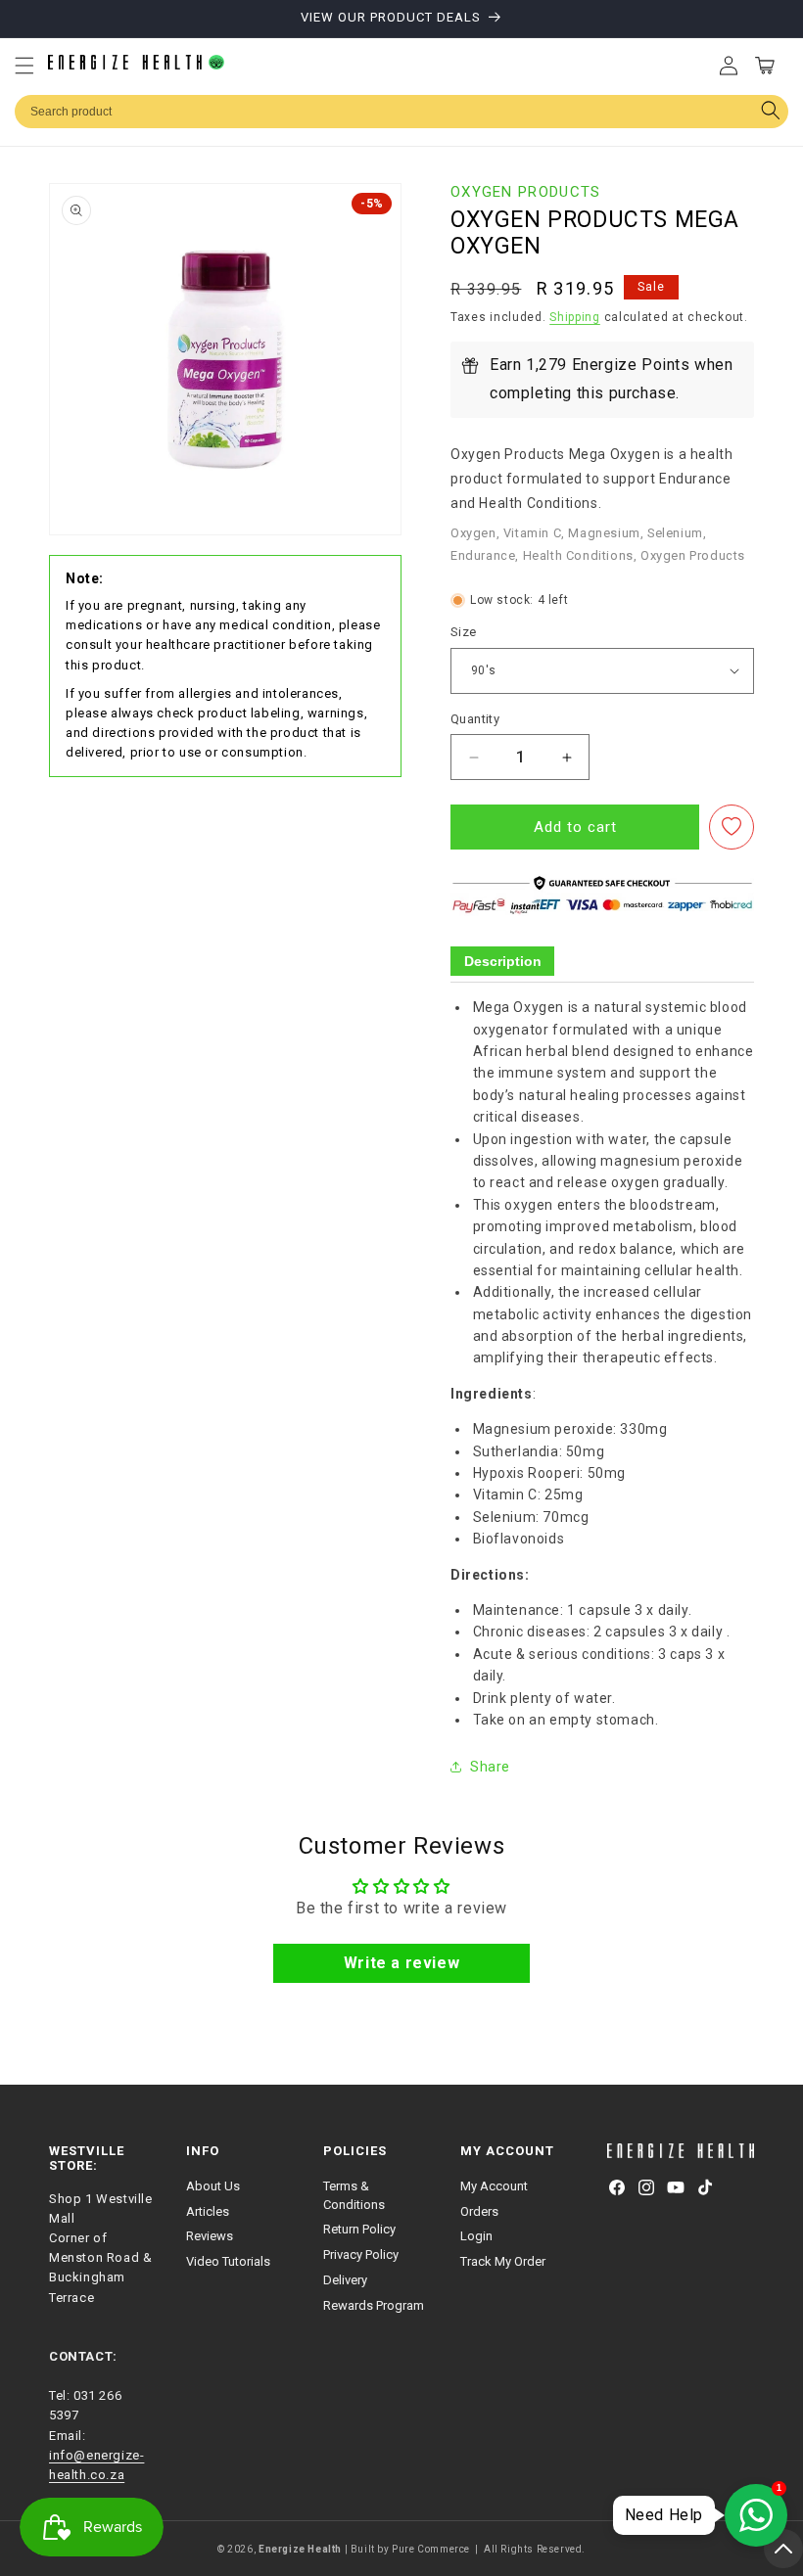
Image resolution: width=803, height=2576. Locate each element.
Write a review (401, 1963)
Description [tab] (503, 961)
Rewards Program (374, 2305)
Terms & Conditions (354, 2195)
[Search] (770, 112)
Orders (479, 2211)
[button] (24, 66)
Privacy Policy (361, 2254)
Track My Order (503, 2261)
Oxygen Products (526, 192)
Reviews (210, 2236)
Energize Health (300, 2549)
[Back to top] (783, 2549)
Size (464, 632)
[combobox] (401, 112)
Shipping (575, 317)
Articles (208, 2211)
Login (476, 2236)
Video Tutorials (228, 2261)
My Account (494, 2186)
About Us (213, 2186)
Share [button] (490, 1767)
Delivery (345, 2280)
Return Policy (359, 2229)
